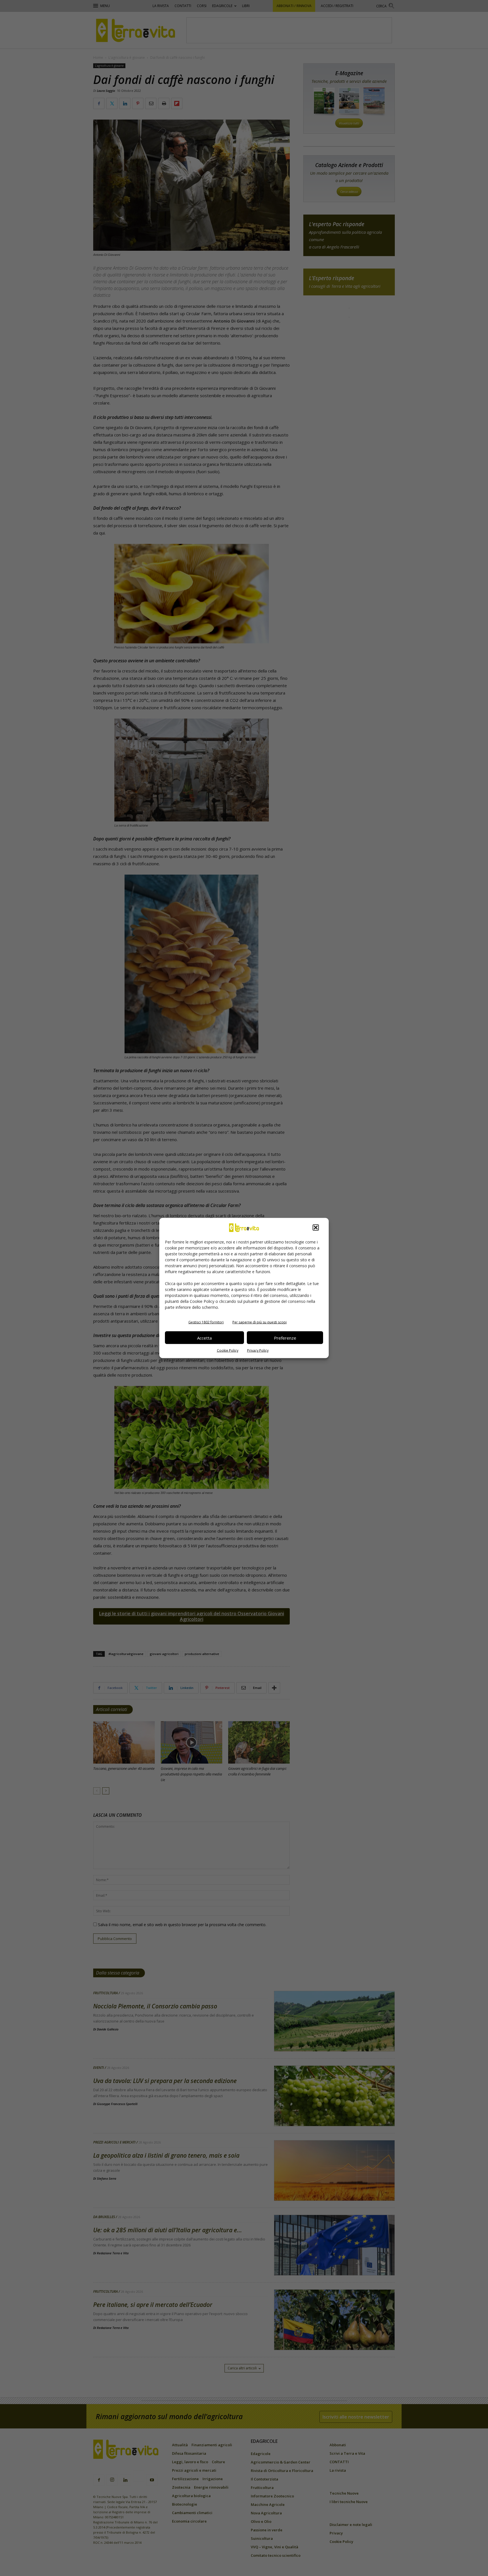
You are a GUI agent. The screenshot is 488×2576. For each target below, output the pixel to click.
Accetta (204, 1338)
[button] (316, 1228)
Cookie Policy (228, 1350)
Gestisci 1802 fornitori (206, 1322)
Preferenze (285, 1338)
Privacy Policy (258, 1350)
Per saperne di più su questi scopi (260, 1322)
